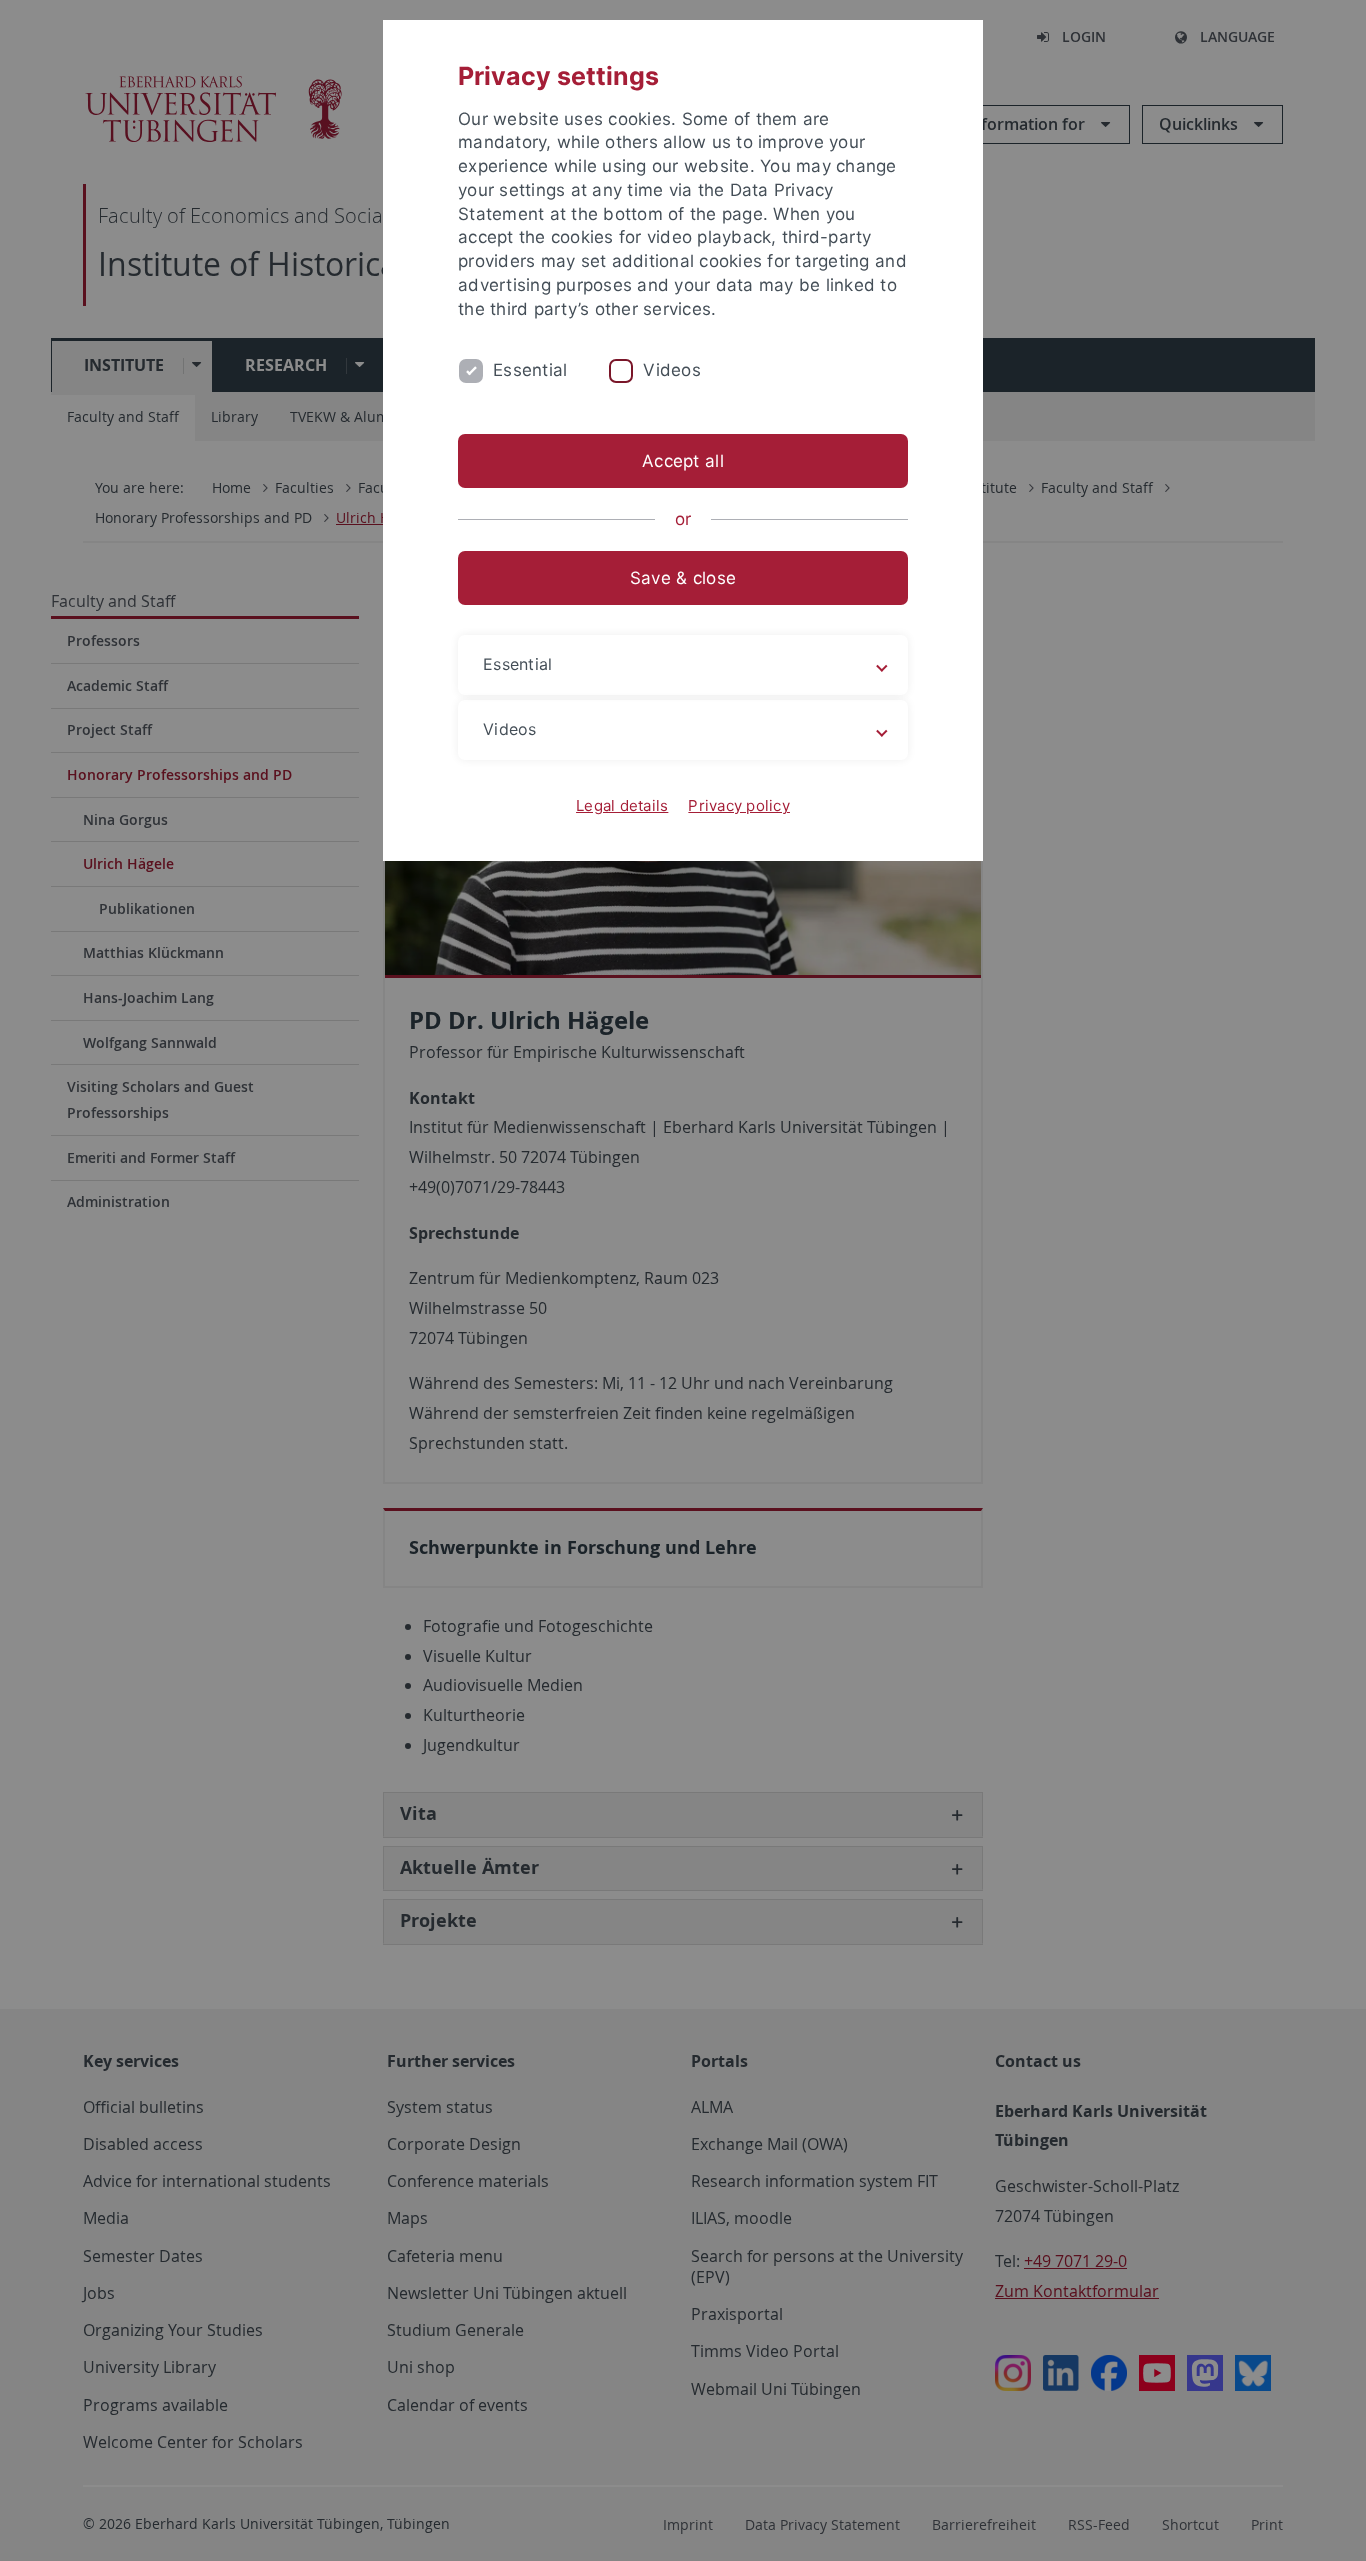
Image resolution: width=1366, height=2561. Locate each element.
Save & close (683, 578)
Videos (672, 370)
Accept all (683, 461)
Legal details (622, 805)
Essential (530, 370)
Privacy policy (739, 805)
